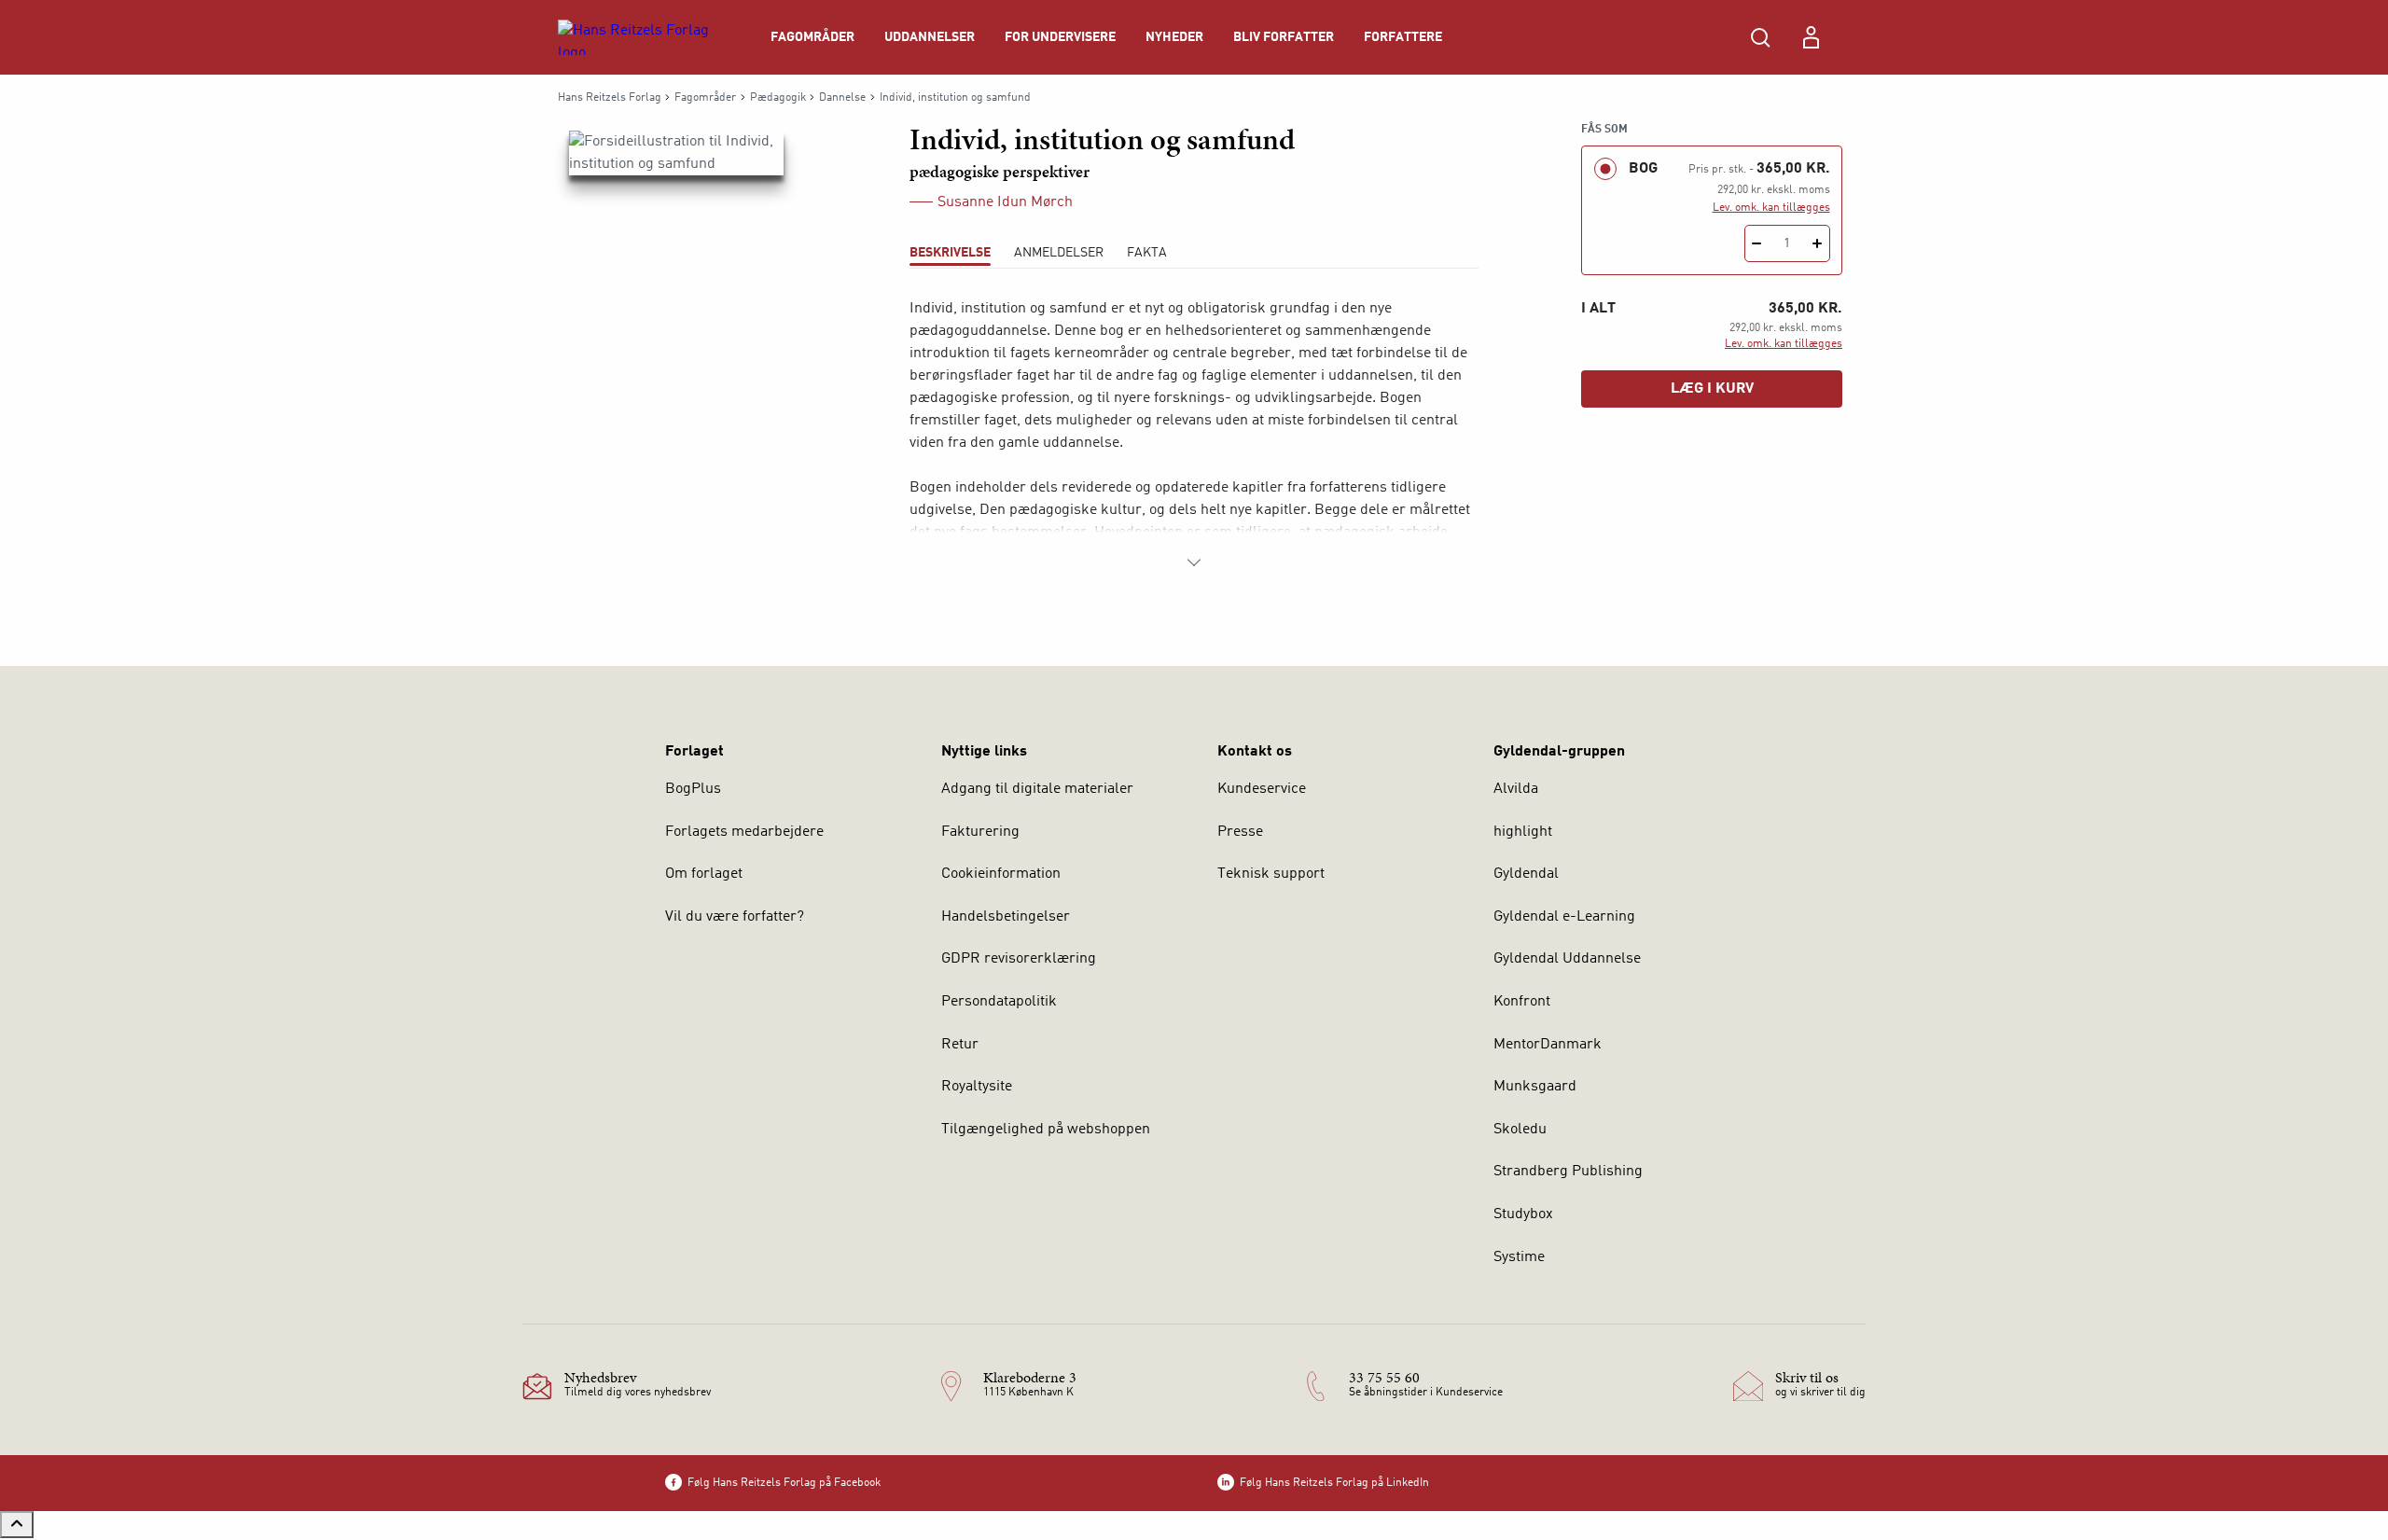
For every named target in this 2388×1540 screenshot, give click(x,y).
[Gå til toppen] (17, 1525)
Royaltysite (977, 1087)
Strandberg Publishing (1568, 1172)
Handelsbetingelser (1006, 917)
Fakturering (980, 832)
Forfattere (1403, 37)
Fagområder (812, 37)
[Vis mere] (1194, 562)
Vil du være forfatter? (735, 917)
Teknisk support (1271, 874)
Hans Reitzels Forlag (610, 98)
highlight (1523, 832)
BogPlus (693, 789)
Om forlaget (704, 874)
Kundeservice (1262, 789)
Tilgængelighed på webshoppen (1046, 1130)
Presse (1240, 832)
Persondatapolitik (999, 1002)
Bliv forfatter (1284, 37)
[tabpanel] (1194, 436)
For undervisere (1060, 37)
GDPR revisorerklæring (1019, 959)
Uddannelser (930, 37)
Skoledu (1520, 1130)
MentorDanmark (1548, 1045)
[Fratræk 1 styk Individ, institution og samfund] (1757, 243)
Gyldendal (1526, 874)
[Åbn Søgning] (1760, 37)
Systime (1519, 1257)
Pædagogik (778, 98)
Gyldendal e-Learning (1564, 917)
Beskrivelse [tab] (950, 253)
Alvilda (1516, 789)
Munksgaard (1535, 1087)
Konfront (1522, 1002)
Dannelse (842, 98)
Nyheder (1174, 37)
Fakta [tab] (1147, 253)
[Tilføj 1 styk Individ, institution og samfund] (1818, 243)
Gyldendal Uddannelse (1567, 959)
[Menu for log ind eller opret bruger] (1811, 37)
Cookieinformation (1001, 874)
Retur (960, 1045)
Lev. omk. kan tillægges (1771, 208)
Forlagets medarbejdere (744, 832)
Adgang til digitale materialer (1037, 789)
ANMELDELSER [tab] (1059, 253)
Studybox (1523, 1214)
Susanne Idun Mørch (1005, 202)
